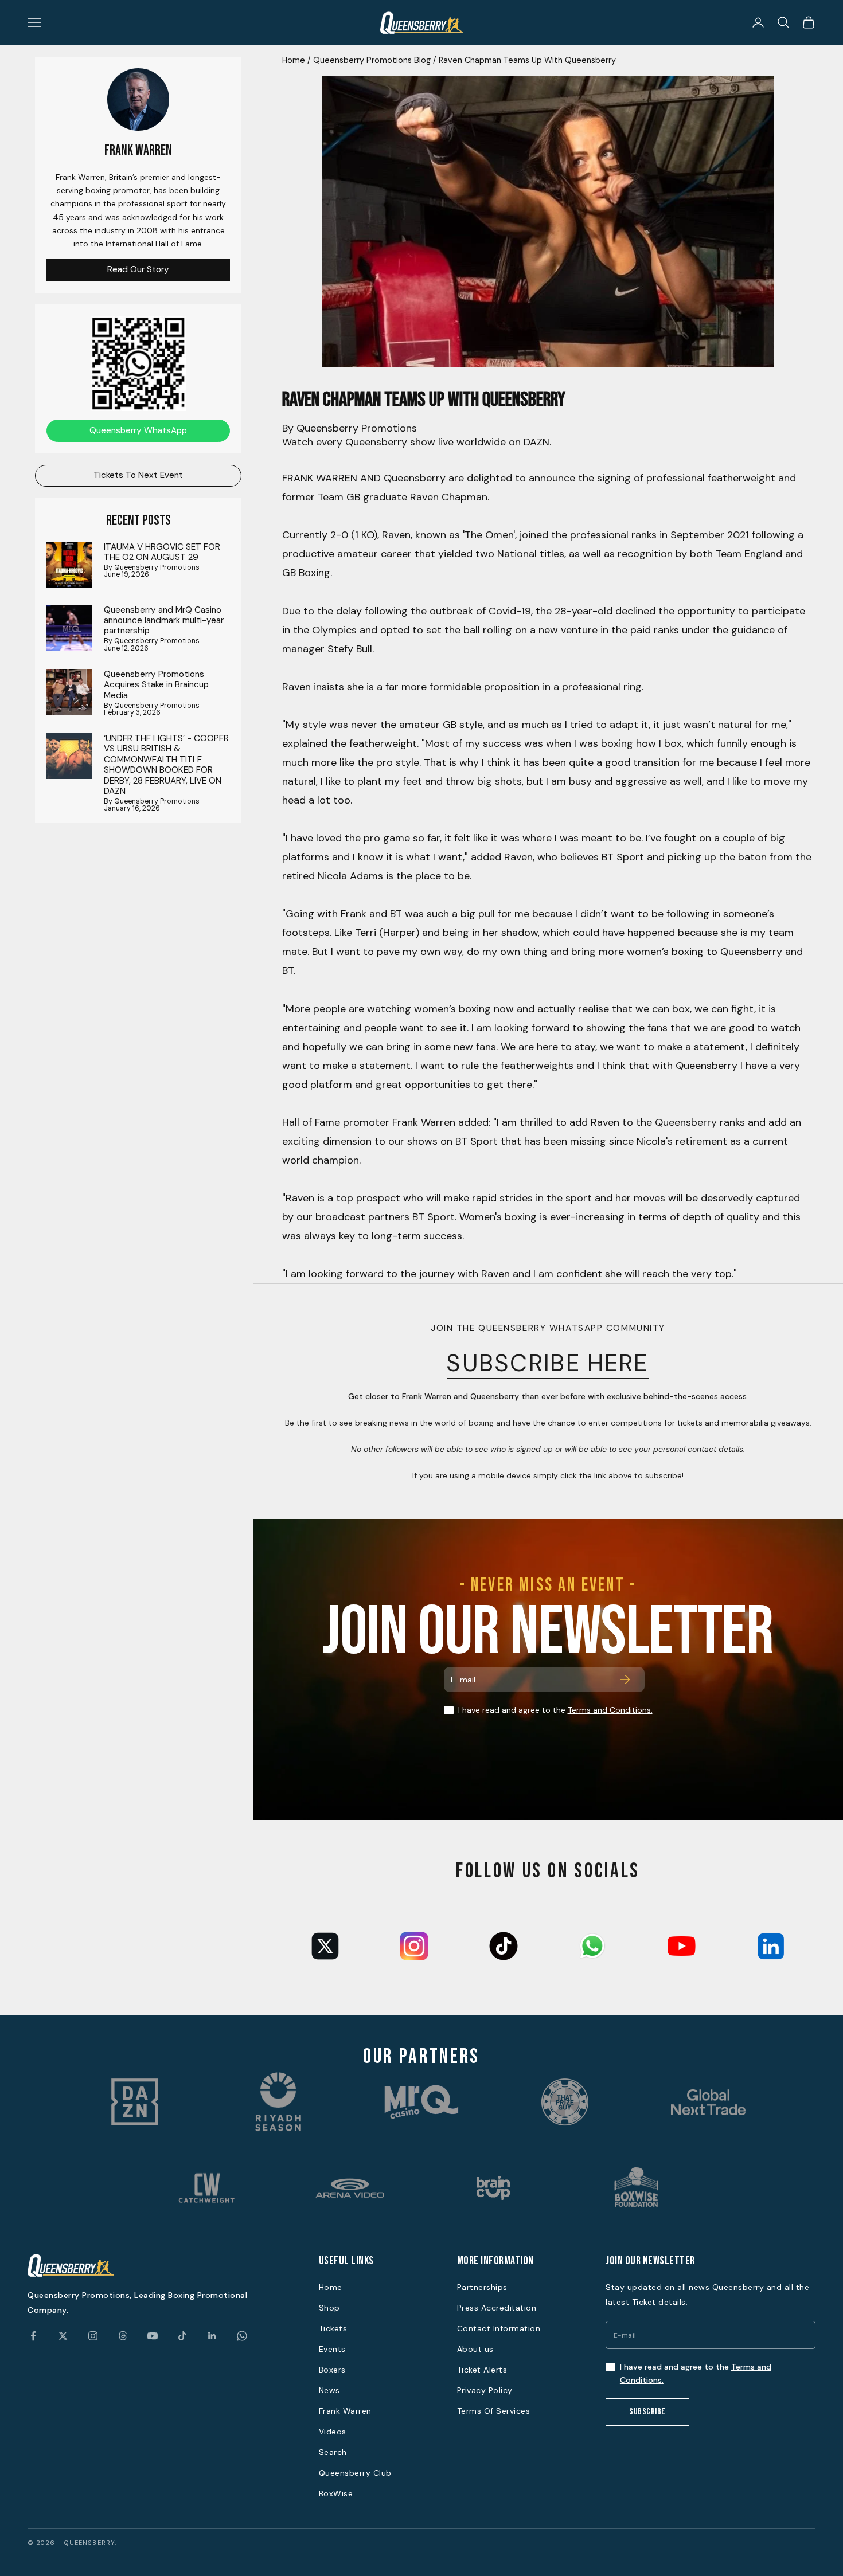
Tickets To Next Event (138, 475)
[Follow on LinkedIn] (212, 2336)
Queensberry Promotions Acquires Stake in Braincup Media (156, 685)
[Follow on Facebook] (33, 2336)
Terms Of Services (494, 2411)
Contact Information (499, 2328)
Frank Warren (345, 2411)
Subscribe (647, 2412)
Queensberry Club (355, 2473)
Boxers (332, 2370)
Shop (329, 2308)
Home (294, 60)
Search (333, 2452)
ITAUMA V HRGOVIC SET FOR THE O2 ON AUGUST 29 (162, 552)
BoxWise (336, 2493)
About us (475, 2349)
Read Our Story (138, 269)
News (329, 2390)
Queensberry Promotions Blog (372, 60)
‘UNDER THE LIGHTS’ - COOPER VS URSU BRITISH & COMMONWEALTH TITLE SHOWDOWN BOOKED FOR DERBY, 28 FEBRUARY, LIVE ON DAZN (166, 765)
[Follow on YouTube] (153, 2336)
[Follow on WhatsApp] (242, 2336)
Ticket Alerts (482, 2370)
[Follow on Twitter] (63, 2336)
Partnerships (482, 2287)
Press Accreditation (497, 2308)
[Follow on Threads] (123, 2336)
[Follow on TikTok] (182, 2336)
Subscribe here (548, 1363)
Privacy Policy (485, 2390)
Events (332, 2349)
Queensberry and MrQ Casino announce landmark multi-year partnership (164, 620)
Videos (333, 2432)
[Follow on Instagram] (93, 2336)
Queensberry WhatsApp (138, 430)
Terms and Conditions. (610, 1710)
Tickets (333, 2328)
